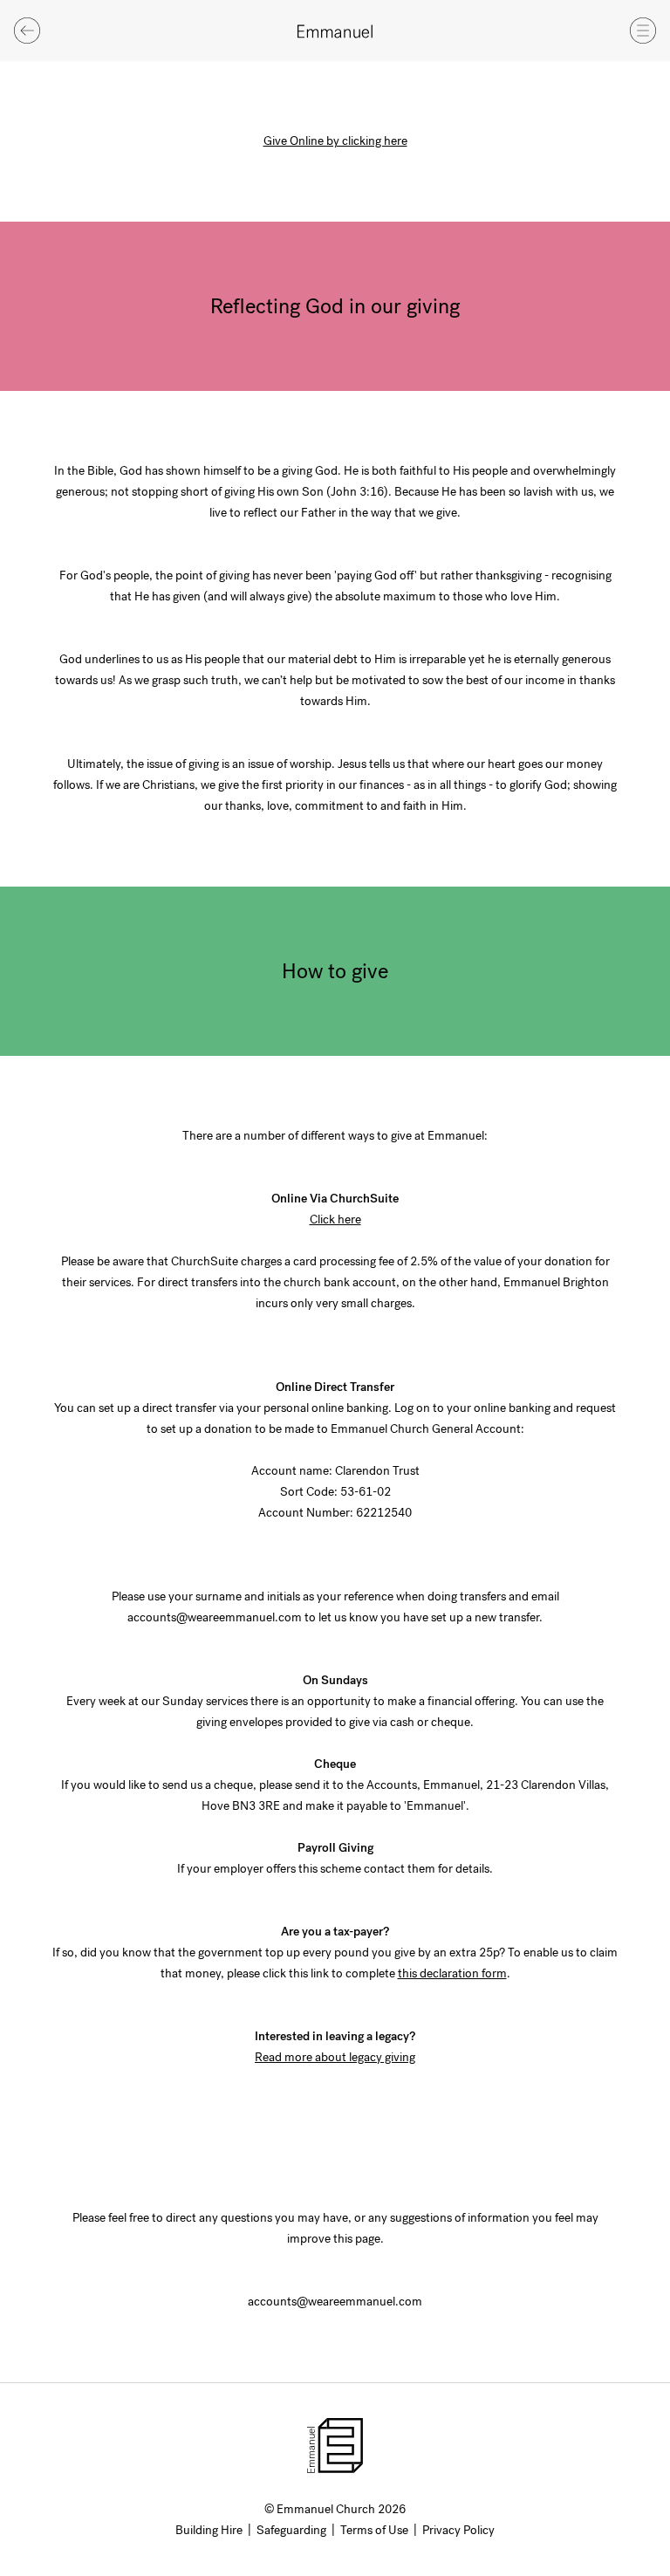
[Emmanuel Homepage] (335, 31)
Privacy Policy (458, 2530)
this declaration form (452, 1973)
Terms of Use (374, 2530)
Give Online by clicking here (335, 141)
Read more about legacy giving (335, 2057)
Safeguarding (291, 2530)
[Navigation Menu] (643, 31)
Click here (335, 1219)
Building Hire (209, 2530)
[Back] (27, 31)
